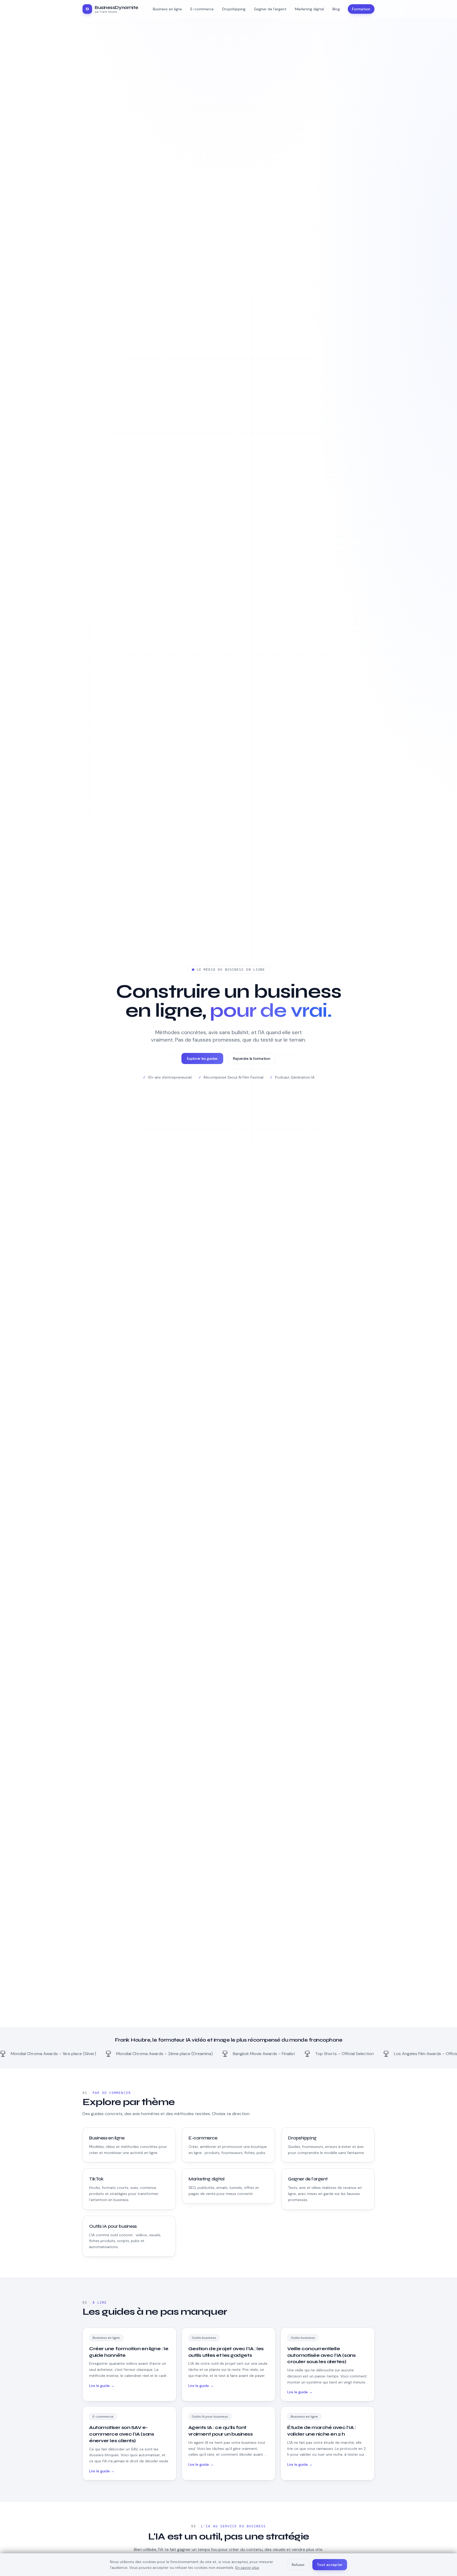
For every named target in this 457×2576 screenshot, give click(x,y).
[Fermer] (270, 1270)
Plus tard (228, 1362)
